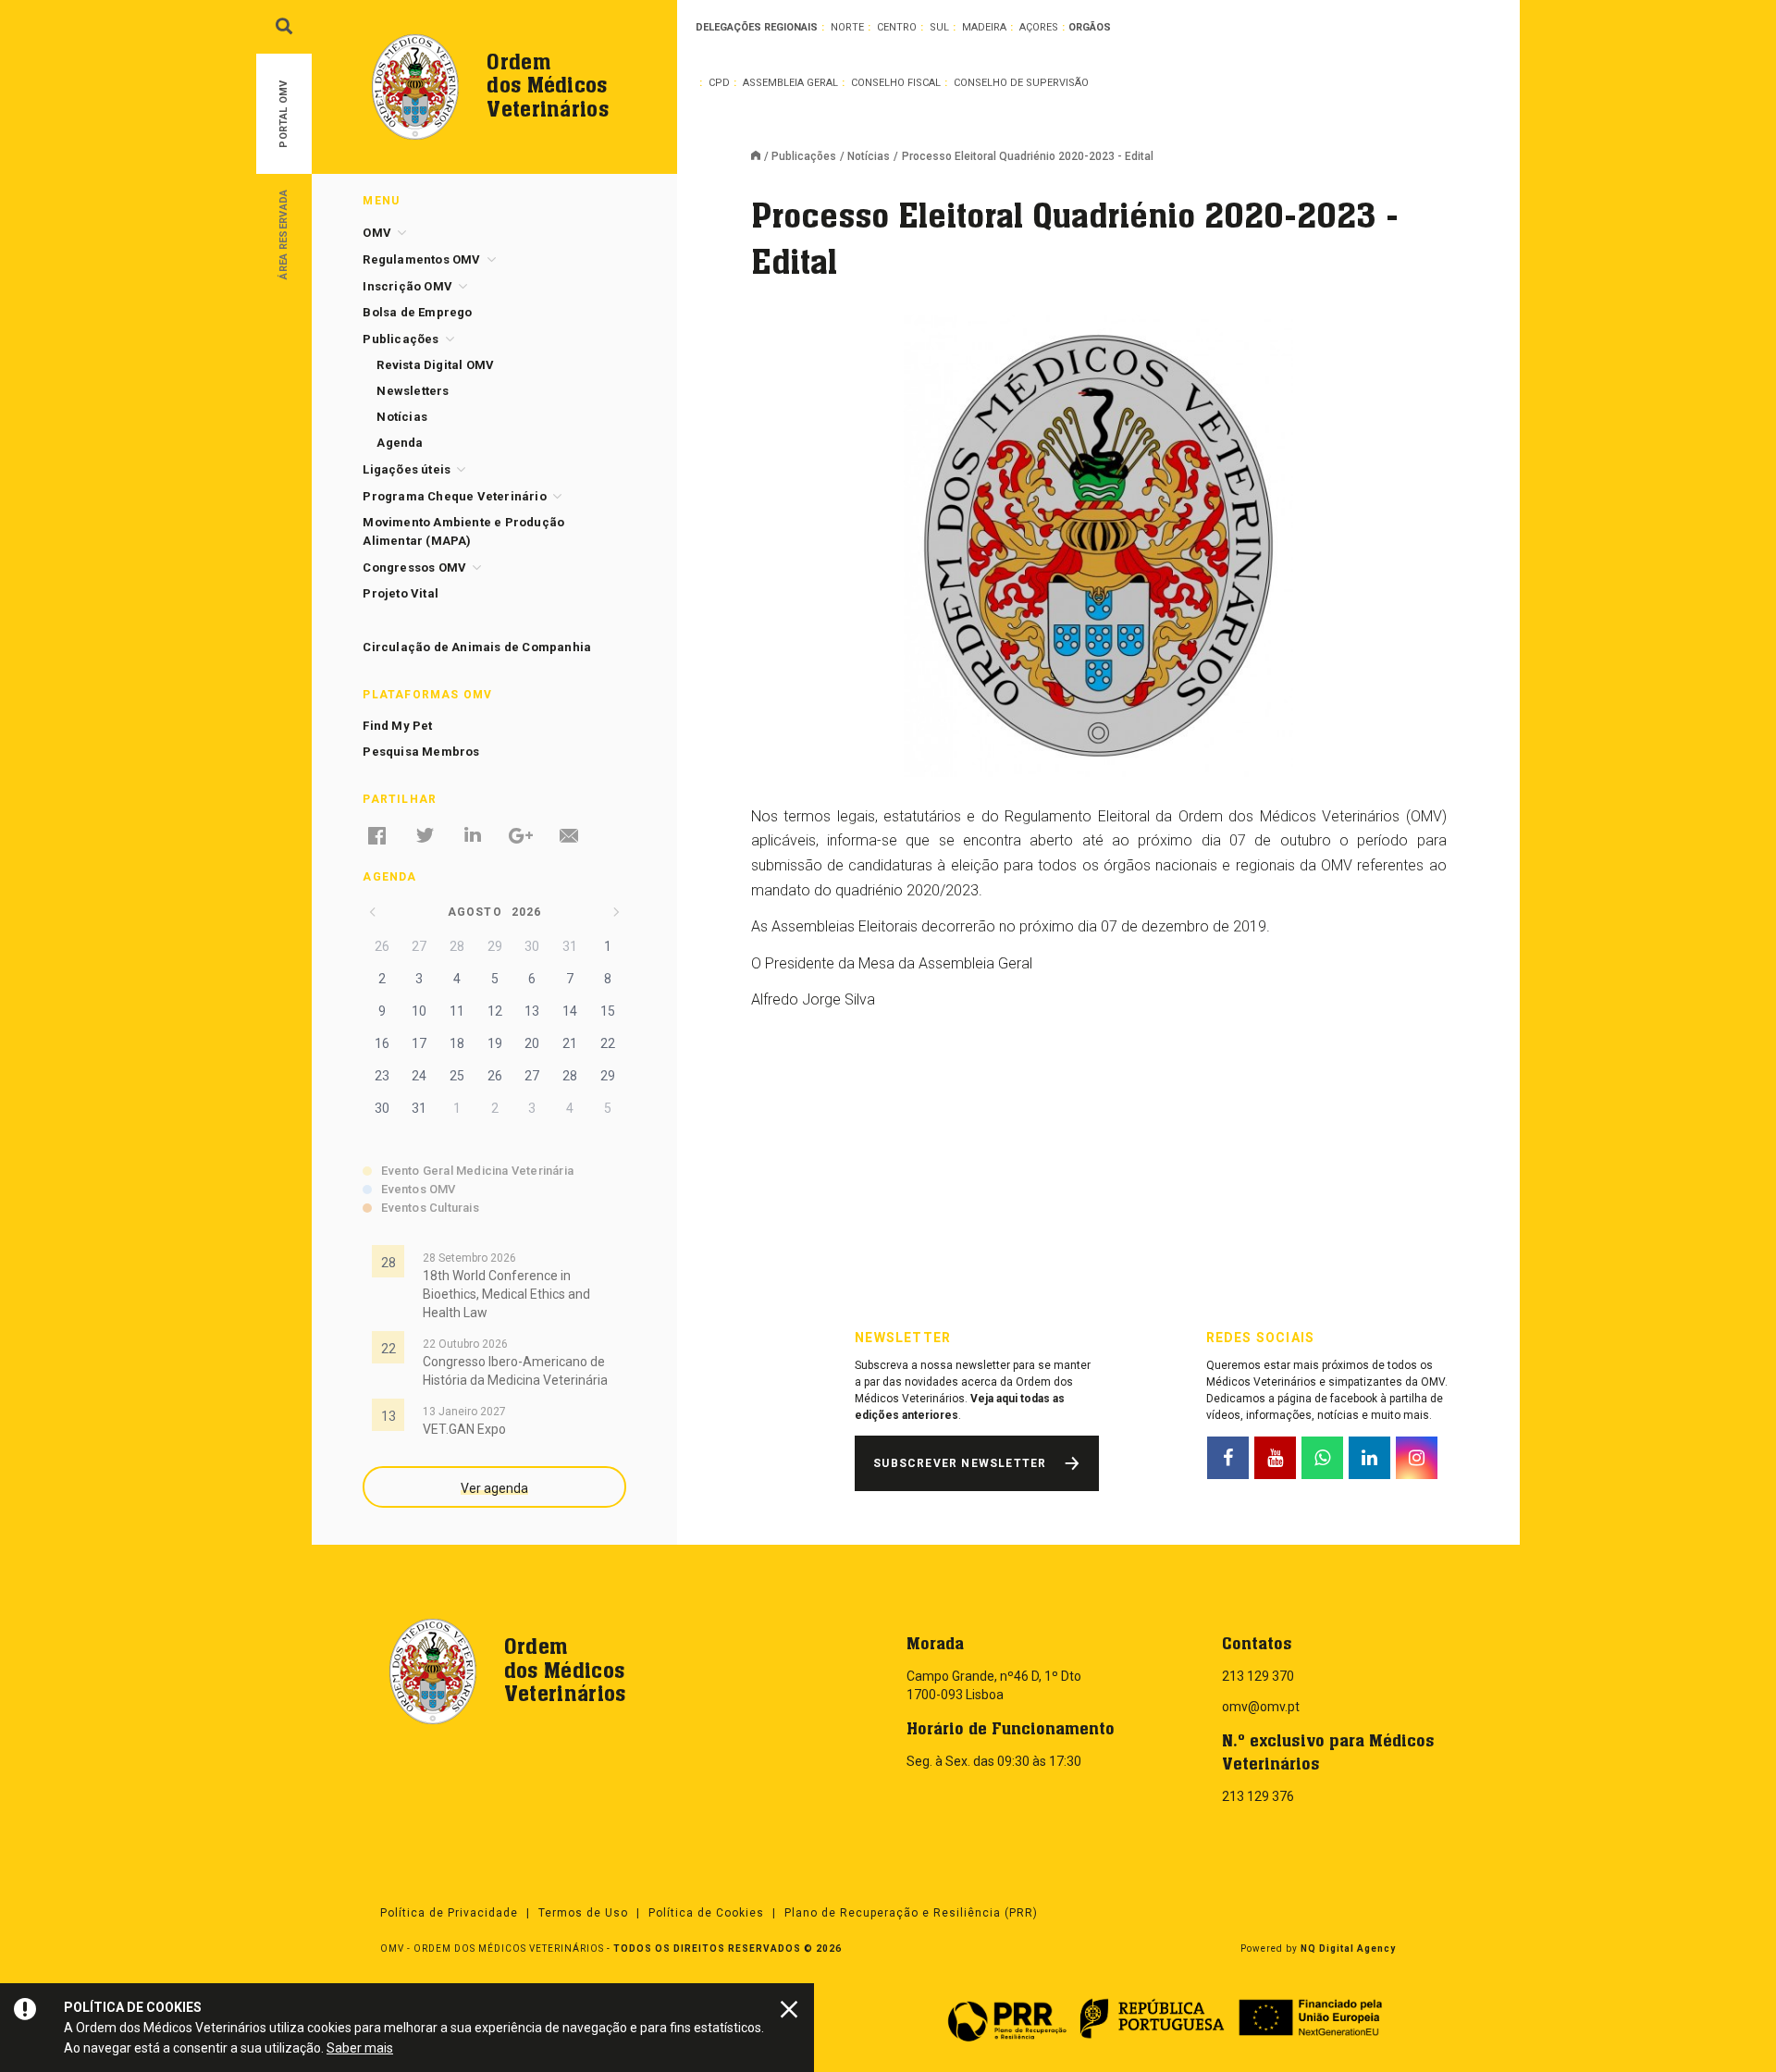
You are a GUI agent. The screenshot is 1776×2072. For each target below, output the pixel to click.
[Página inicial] (761, 157)
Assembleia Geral (790, 83)
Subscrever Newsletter (960, 1463)
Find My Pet (397, 726)
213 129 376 (1258, 1796)
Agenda (400, 443)
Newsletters (413, 391)
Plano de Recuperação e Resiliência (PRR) (911, 1913)
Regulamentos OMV (421, 259)
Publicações (804, 156)
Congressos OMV (414, 567)
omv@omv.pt (1261, 1707)
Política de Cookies (706, 1913)
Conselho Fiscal (896, 83)
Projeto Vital (401, 593)
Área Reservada (284, 234)
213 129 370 (1258, 1676)
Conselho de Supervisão (1021, 83)
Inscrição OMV (407, 286)
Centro (897, 27)
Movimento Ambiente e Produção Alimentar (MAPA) (463, 531)
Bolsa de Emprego (417, 312)
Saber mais (360, 2048)
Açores (1039, 27)
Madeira (984, 27)
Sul (939, 27)
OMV (377, 233)
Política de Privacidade (449, 1913)
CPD (719, 83)
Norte (847, 27)
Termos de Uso (583, 1913)
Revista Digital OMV (435, 365)
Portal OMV (284, 114)
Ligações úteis (407, 469)
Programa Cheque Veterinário (454, 496)
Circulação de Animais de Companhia (477, 647)
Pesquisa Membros (421, 752)
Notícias (869, 156)
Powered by (1318, 1949)
